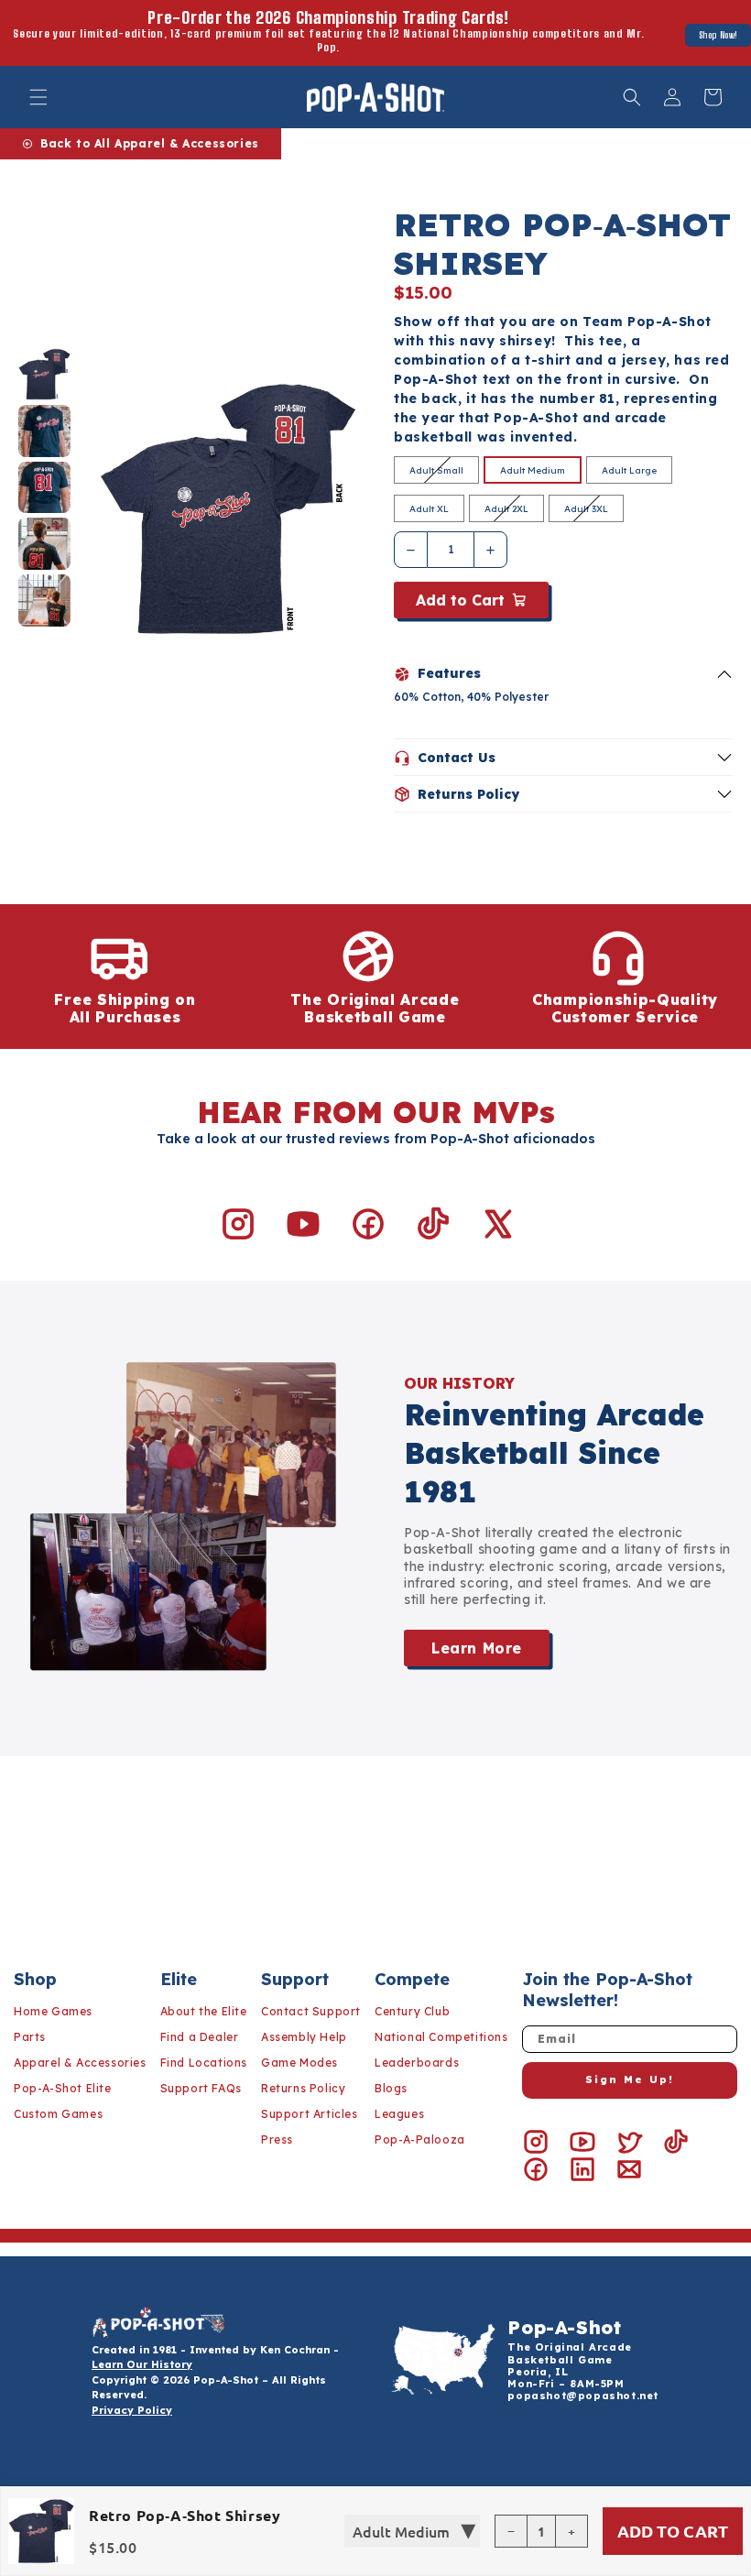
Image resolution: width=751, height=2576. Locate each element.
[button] (38, 97)
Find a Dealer (200, 2037)
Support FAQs (201, 2088)
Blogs (391, 2088)
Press (277, 2139)
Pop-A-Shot (564, 2327)
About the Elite (204, 2011)
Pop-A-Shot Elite (63, 2088)
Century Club (412, 2011)
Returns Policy (303, 2088)
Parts (30, 2037)
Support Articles (310, 2114)
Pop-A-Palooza (420, 2139)
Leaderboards (417, 2063)
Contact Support (311, 2011)
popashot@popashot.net (583, 2396)
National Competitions (441, 2037)
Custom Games (58, 2114)
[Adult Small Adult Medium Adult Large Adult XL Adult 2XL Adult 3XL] (412, 2531)
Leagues (399, 2114)
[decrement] (411, 550)
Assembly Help (304, 2037)
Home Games (53, 2011)
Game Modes (299, 2063)
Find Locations (204, 2063)
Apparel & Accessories (80, 2063)
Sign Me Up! (630, 2079)
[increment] (490, 550)
